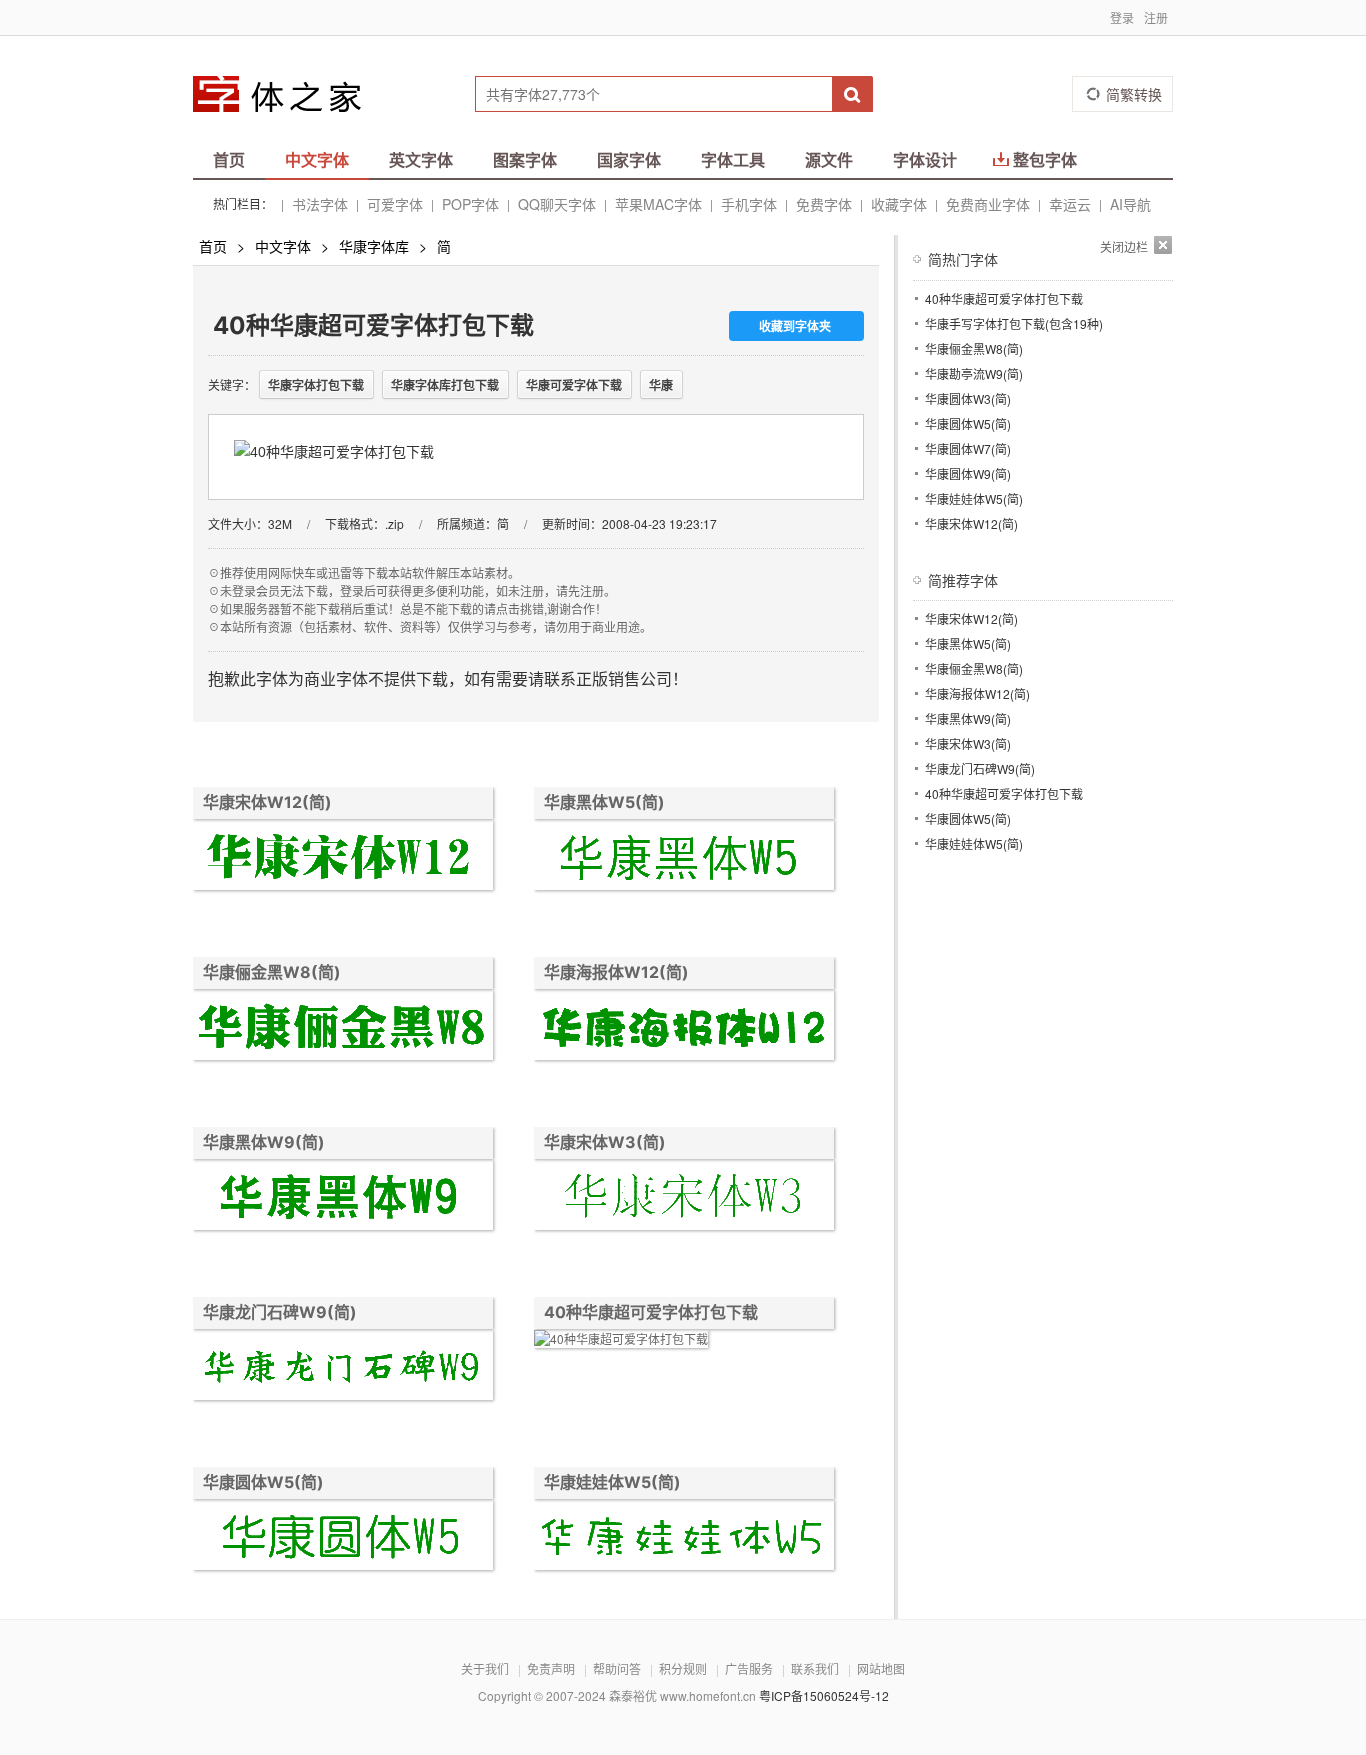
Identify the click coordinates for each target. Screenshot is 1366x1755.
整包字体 (1045, 159)
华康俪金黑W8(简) (272, 972)
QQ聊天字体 (557, 204)
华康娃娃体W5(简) (612, 1482)
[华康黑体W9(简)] (343, 1197)
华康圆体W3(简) (968, 398)
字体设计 (925, 159)
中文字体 (317, 159)
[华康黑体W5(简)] (684, 857)
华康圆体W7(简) (968, 448)
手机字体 (749, 204)
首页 (229, 159)
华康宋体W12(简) (267, 802)
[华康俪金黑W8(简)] (343, 1027)
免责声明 (551, 1668)
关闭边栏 (1124, 246)
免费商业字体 (988, 204)
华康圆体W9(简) (968, 473)
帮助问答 (617, 1668)
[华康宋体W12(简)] (343, 857)
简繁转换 (1134, 94)
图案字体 (525, 159)
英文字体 (421, 159)
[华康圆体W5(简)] (343, 1537)
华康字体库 (374, 246)
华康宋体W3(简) (605, 1142)
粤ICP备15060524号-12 (824, 1695)
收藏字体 (899, 204)
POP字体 (470, 204)
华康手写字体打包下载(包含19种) (1014, 323)
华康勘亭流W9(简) (974, 373)
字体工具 (733, 159)
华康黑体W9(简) (264, 1142)
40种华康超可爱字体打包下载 (651, 1312)
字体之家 (290, 94)
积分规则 (683, 1668)
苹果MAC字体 (658, 204)
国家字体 (629, 159)
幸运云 (1070, 204)
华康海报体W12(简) (616, 972)
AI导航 (1130, 204)
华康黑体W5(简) (604, 802)
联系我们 (815, 1668)
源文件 (829, 159)
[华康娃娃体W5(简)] (684, 1537)
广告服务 (749, 1668)
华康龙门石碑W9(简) (280, 1312)
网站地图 (881, 1668)
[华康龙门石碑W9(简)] (343, 1367)
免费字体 (824, 204)
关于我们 (485, 1668)
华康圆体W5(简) (263, 1482)
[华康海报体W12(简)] (684, 1027)
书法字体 (320, 204)
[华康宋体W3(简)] (684, 1197)
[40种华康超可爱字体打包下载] (621, 1341)
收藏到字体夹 (795, 326)
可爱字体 (395, 204)
